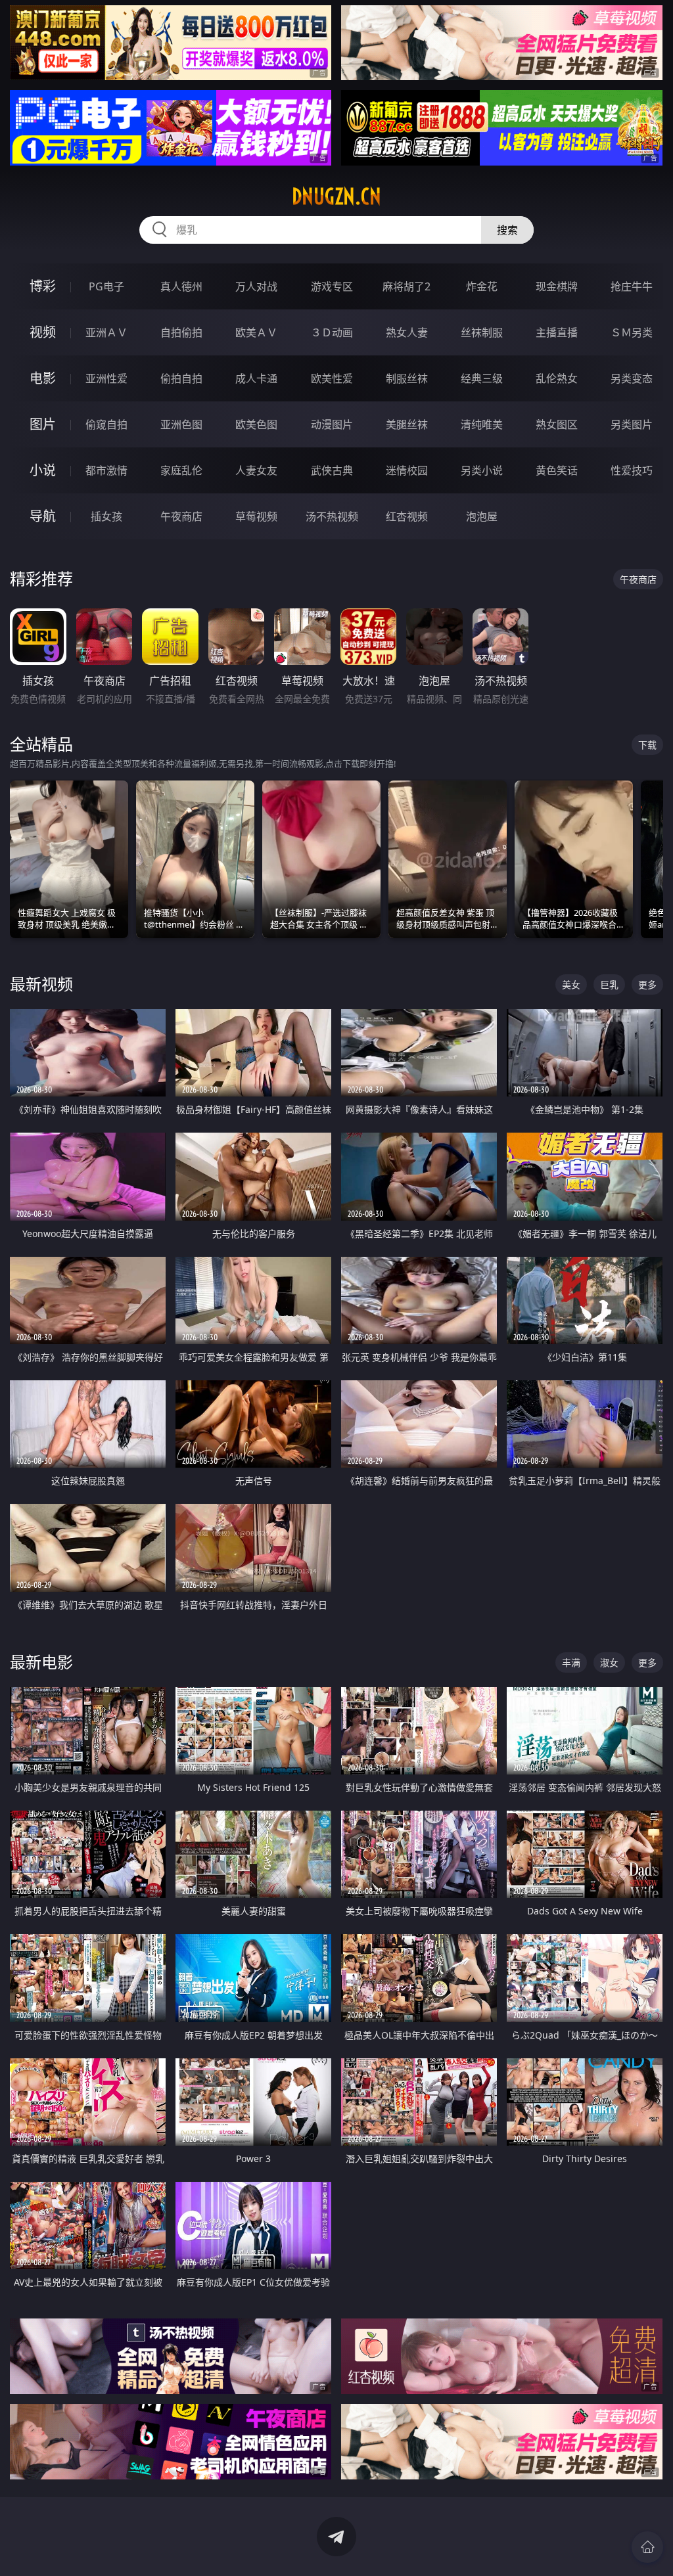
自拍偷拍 (181, 332)
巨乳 (609, 984)
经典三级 (482, 378)
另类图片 (632, 424)
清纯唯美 (482, 424)
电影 (43, 378)
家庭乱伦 (181, 470)
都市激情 (106, 470)
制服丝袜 (407, 378)
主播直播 (557, 332)
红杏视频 (407, 516)
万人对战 (256, 286)
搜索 (507, 230)
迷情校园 (407, 470)
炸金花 (482, 286)
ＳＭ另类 (632, 332)
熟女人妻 (407, 332)
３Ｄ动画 (332, 332)
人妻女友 (256, 470)
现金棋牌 (557, 286)
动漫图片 (332, 424)
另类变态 (632, 378)
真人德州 (181, 286)
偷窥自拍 (106, 424)
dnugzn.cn (336, 196)
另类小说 (482, 470)
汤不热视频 (332, 516)
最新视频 (41, 984)
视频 (43, 332)
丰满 (571, 1662)
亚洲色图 (181, 424)
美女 (571, 984)
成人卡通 (256, 378)
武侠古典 (332, 470)
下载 (647, 745)
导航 (43, 516)
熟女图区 (557, 424)
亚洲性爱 (106, 378)
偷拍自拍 (181, 378)
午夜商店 (181, 516)
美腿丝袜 (407, 424)
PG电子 (106, 286)
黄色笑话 (557, 470)
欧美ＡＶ (256, 332)
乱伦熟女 (557, 378)
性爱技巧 (632, 470)
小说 (43, 470)
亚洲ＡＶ (106, 332)
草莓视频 (256, 516)
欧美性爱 (332, 378)
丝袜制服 (482, 332)
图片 (43, 424)
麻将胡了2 (406, 286)
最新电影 (41, 1662)
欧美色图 (256, 424)
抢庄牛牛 (632, 286)
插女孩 (106, 516)
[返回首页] (647, 2547)
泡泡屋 (482, 516)
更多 (647, 984)
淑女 (609, 1662)
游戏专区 (332, 286)
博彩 (43, 286)
